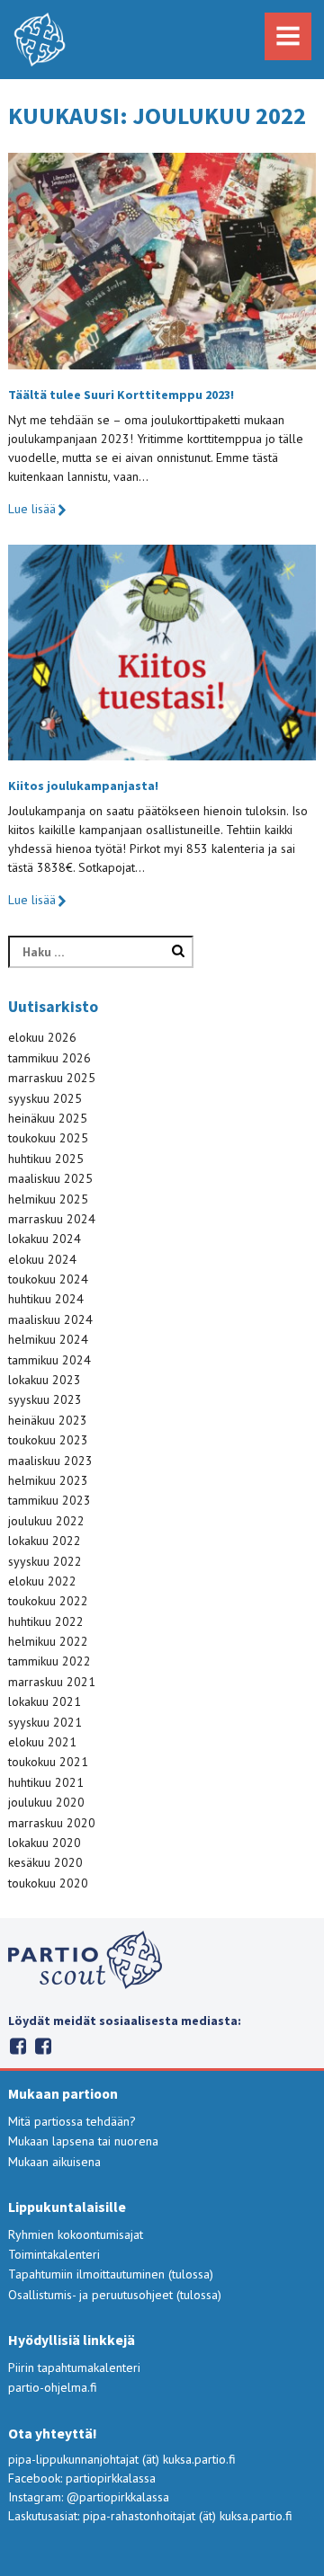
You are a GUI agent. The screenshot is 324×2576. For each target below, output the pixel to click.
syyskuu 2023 (45, 1399)
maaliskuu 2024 (50, 1319)
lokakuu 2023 (45, 1380)
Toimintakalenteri (54, 2254)
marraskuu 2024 (52, 1219)
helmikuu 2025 (48, 1199)
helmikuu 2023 (48, 1480)
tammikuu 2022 (49, 1661)
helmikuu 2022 (48, 1641)
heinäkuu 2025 (48, 1118)
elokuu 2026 (42, 1037)
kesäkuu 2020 (45, 1862)
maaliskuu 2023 (50, 1461)
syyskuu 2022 (45, 1561)
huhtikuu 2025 (46, 1159)
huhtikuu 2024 (46, 1299)
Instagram (18, 2046)
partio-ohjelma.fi (53, 2387)
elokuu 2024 (42, 1259)
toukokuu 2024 (48, 1279)
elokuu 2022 (42, 1581)
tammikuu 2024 (49, 1360)
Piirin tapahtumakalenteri (74, 2367)
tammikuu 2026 (49, 1058)
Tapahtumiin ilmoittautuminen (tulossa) (111, 2274)
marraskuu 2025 (52, 1078)
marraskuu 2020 (52, 1823)
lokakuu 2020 (45, 1843)
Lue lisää (32, 509)
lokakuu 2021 (45, 1701)
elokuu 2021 (42, 1742)
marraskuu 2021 (52, 1682)
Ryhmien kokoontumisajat (76, 2234)
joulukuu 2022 (46, 1521)
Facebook (43, 2046)
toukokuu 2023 (48, 1440)
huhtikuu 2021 (46, 1782)
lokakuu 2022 (45, 1541)
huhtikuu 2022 (46, 1621)
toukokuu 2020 (48, 1883)
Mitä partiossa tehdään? (72, 2121)
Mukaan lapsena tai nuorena (83, 2141)
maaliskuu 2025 (50, 1178)
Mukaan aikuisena (54, 2162)
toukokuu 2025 (48, 1138)
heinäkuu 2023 (48, 1420)
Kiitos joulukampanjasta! (83, 786)
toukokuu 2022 (48, 1601)
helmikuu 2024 (48, 1339)
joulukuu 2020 (46, 1802)
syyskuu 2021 (45, 1722)
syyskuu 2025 (45, 1098)
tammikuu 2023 (49, 1500)
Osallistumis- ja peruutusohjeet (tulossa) (115, 2295)
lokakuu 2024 (45, 1239)
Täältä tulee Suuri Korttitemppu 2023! (121, 395)
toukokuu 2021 (48, 1762)
